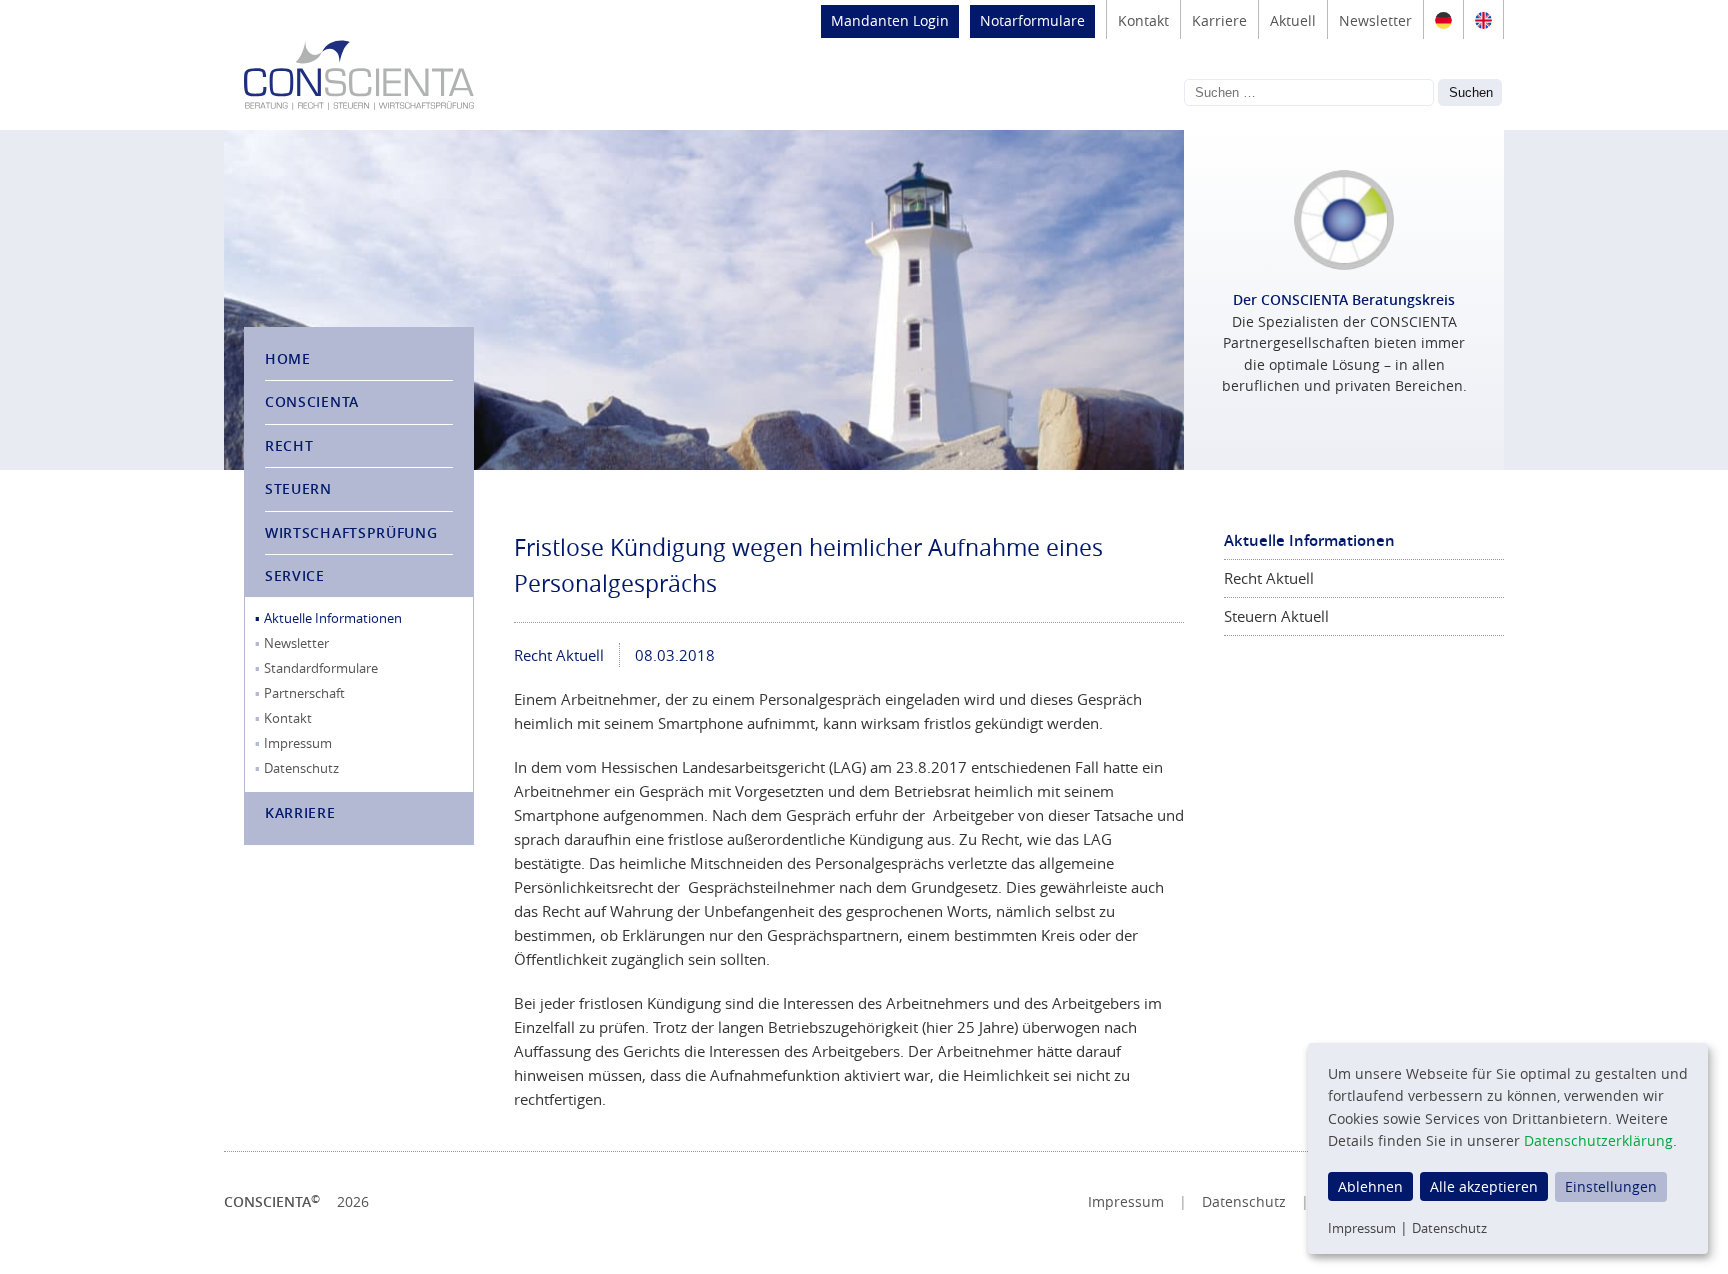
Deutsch (1443, 20)
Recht (289, 445)
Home (288, 358)
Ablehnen (1370, 1186)
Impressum (298, 743)
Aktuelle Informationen (333, 618)
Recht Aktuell (559, 655)
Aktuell (1293, 20)
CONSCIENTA (312, 401)
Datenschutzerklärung (1598, 1140)
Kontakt (1143, 20)
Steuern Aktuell (1276, 616)
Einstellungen (1611, 1186)
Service (295, 575)
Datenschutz (301, 768)
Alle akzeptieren (1484, 1186)
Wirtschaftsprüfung (351, 532)
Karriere (1219, 20)
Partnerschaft (304, 693)
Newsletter (1375, 20)
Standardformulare (321, 668)
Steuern (298, 488)
